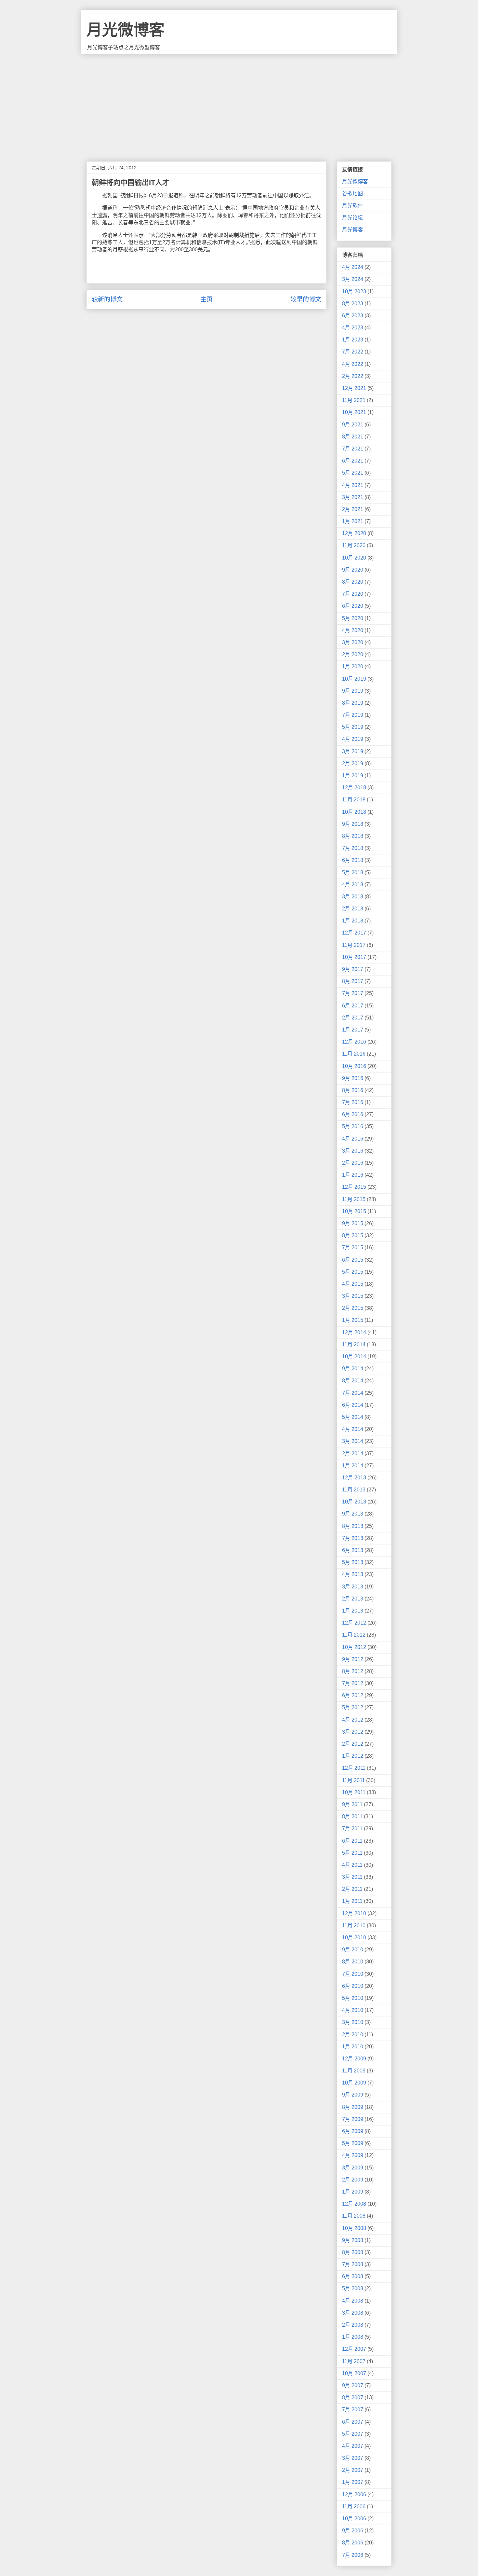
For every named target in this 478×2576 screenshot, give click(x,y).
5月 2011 (352, 1853)
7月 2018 (353, 848)
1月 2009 (353, 2192)
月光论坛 (352, 218)
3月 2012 (353, 1732)
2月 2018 (353, 909)
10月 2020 (354, 558)
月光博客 (352, 230)
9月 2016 (353, 1078)
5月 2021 (353, 473)
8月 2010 (353, 1962)
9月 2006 (353, 2531)
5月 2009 (353, 2143)
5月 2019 (353, 727)
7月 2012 (353, 1683)
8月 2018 (353, 836)
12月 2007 (354, 2349)
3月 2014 (353, 1441)
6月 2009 (353, 2131)
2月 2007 (353, 2470)
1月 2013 (353, 1611)
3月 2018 (353, 897)
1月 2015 (353, 1320)
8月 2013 (353, 1526)
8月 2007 (353, 2397)
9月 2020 (353, 570)
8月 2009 (353, 2107)
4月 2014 (353, 1429)
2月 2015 (353, 1308)
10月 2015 (354, 1211)
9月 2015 (353, 1223)
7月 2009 (353, 2119)
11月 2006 (354, 2507)
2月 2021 (353, 509)
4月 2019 (353, 739)
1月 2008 (353, 2337)
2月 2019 (353, 763)
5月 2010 (353, 1998)
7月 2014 (353, 1393)
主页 (206, 299)
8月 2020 (353, 582)
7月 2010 (353, 1974)
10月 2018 (354, 812)
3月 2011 (352, 1877)
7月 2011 (352, 1828)
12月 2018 (354, 788)
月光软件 (352, 206)
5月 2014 (353, 1417)
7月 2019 (353, 715)
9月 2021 (353, 425)
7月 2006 (353, 2555)
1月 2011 (352, 1901)
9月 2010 (353, 1950)
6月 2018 (353, 860)
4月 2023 (353, 328)
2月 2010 (353, 2035)
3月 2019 (353, 751)
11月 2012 (354, 1635)
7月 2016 (353, 1102)
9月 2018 (353, 824)
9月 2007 (353, 2385)
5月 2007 (353, 2434)
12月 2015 (354, 1187)
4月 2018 (353, 885)
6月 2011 (352, 1841)
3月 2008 (353, 2313)
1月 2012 (353, 1756)
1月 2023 (353, 340)
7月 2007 (353, 2410)
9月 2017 (353, 969)
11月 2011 (353, 1780)
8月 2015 (353, 1235)
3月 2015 (353, 1296)
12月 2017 (354, 933)
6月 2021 (353, 461)
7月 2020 (353, 594)
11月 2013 (354, 1490)
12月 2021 (354, 388)
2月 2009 (353, 2180)
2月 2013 (353, 1599)
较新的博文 (107, 299)
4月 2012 (353, 1720)
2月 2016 (353, 1163)
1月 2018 (353, 921)
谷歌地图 (352, 194)
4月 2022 (353, 364)
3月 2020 (353, 642)
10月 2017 (354, 957)
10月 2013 (354, 1502)
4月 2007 (353, 2446)
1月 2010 (353, 2047)
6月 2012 (353, 1695)
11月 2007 (354, 2361)
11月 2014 (354, 1344)
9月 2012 (353, 1659)
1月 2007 (353, 2482)
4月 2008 (353, 2301)
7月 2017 (353, 993)
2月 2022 (353, 376)
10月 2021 (354, 412)
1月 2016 (353, 1175)
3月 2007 (353, 2458)
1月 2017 (353, 1030)
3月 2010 (353, 2022)
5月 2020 (353, 618)
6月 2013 (353, 1550)
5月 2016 (353, 1126)
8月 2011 (352, 1816)
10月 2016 (354, 1066)
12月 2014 (354, 1332)
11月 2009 (354, 2071)
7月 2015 (353, 1247)
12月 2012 (354, 1623)
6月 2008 (353, 2276)
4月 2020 (353, 630)
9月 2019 (353, 691)
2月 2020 (353, 654)
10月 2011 (354, 1792)
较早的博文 (306, 299)
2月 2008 (353, 2325)
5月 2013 (353, 1562)
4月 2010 (353, 2010)
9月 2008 (353, 2240)
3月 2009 (353, 2168)
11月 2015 (354, 1199)
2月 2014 (353, 1454)
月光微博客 (126, 30)
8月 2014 (353, 1381)
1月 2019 (353, 776)
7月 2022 (353, 352)
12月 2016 (354, 1042)
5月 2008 (353, 2288)
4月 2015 (353, 1284)
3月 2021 (353, 497)
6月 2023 (353, 316)
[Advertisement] (239, 103)
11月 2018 (354, 800)
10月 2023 (354, 291)
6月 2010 (353, 1986)
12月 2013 (354, 1478)
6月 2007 (353, 2422)
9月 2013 (353, 1514)
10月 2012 (354, 1647)
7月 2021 (353, 449)
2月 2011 (352, 1889)
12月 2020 (354, 533)
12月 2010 (354, 1913)
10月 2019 (354, 679)
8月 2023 (353, 304)
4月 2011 (352, 1865)
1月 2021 (353, 521)
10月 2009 (354, 2083)
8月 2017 (353, 981)
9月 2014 (353, 1369)
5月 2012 (353, 1707)
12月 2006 (354, 2494)
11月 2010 (354, 1925)
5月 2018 (353, 873)
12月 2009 (354, 2059)
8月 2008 (353, 2252)
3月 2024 (353, 279)
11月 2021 (354, 400)
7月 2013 (353, 1538)
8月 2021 (353, 437)
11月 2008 (354, 2216)
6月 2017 (353, 1006)
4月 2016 (353, 1139)
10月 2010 (354, 1938)
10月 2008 (354, 2228)
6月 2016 (353, 1114)
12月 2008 (354, 2204)
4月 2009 (353, 2155)
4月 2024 (353, 267)
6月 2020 (353, 606)
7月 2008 (353, 2264)
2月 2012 (353, 1744)
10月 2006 (354, 2519)
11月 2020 (354, 545)
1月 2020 (353, 666)
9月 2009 (353, 2095)
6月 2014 (353, 1405)
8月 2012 (353, 1671)
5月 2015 (353, 1272)
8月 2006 (353, 2543)
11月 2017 (354, 945)
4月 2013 (353, 1574)
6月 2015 (353, 1260)
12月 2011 (354, 1768)
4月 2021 (353, 485)
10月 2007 (354, 2373)
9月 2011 (352, 1804)
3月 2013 (353, 1587)
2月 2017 (353, 1018)
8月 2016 (353, 1090)
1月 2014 (353, 1466)
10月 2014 (354, 1357)
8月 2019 (353, 703)
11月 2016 (354, 1054)
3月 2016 (353, 1151)
